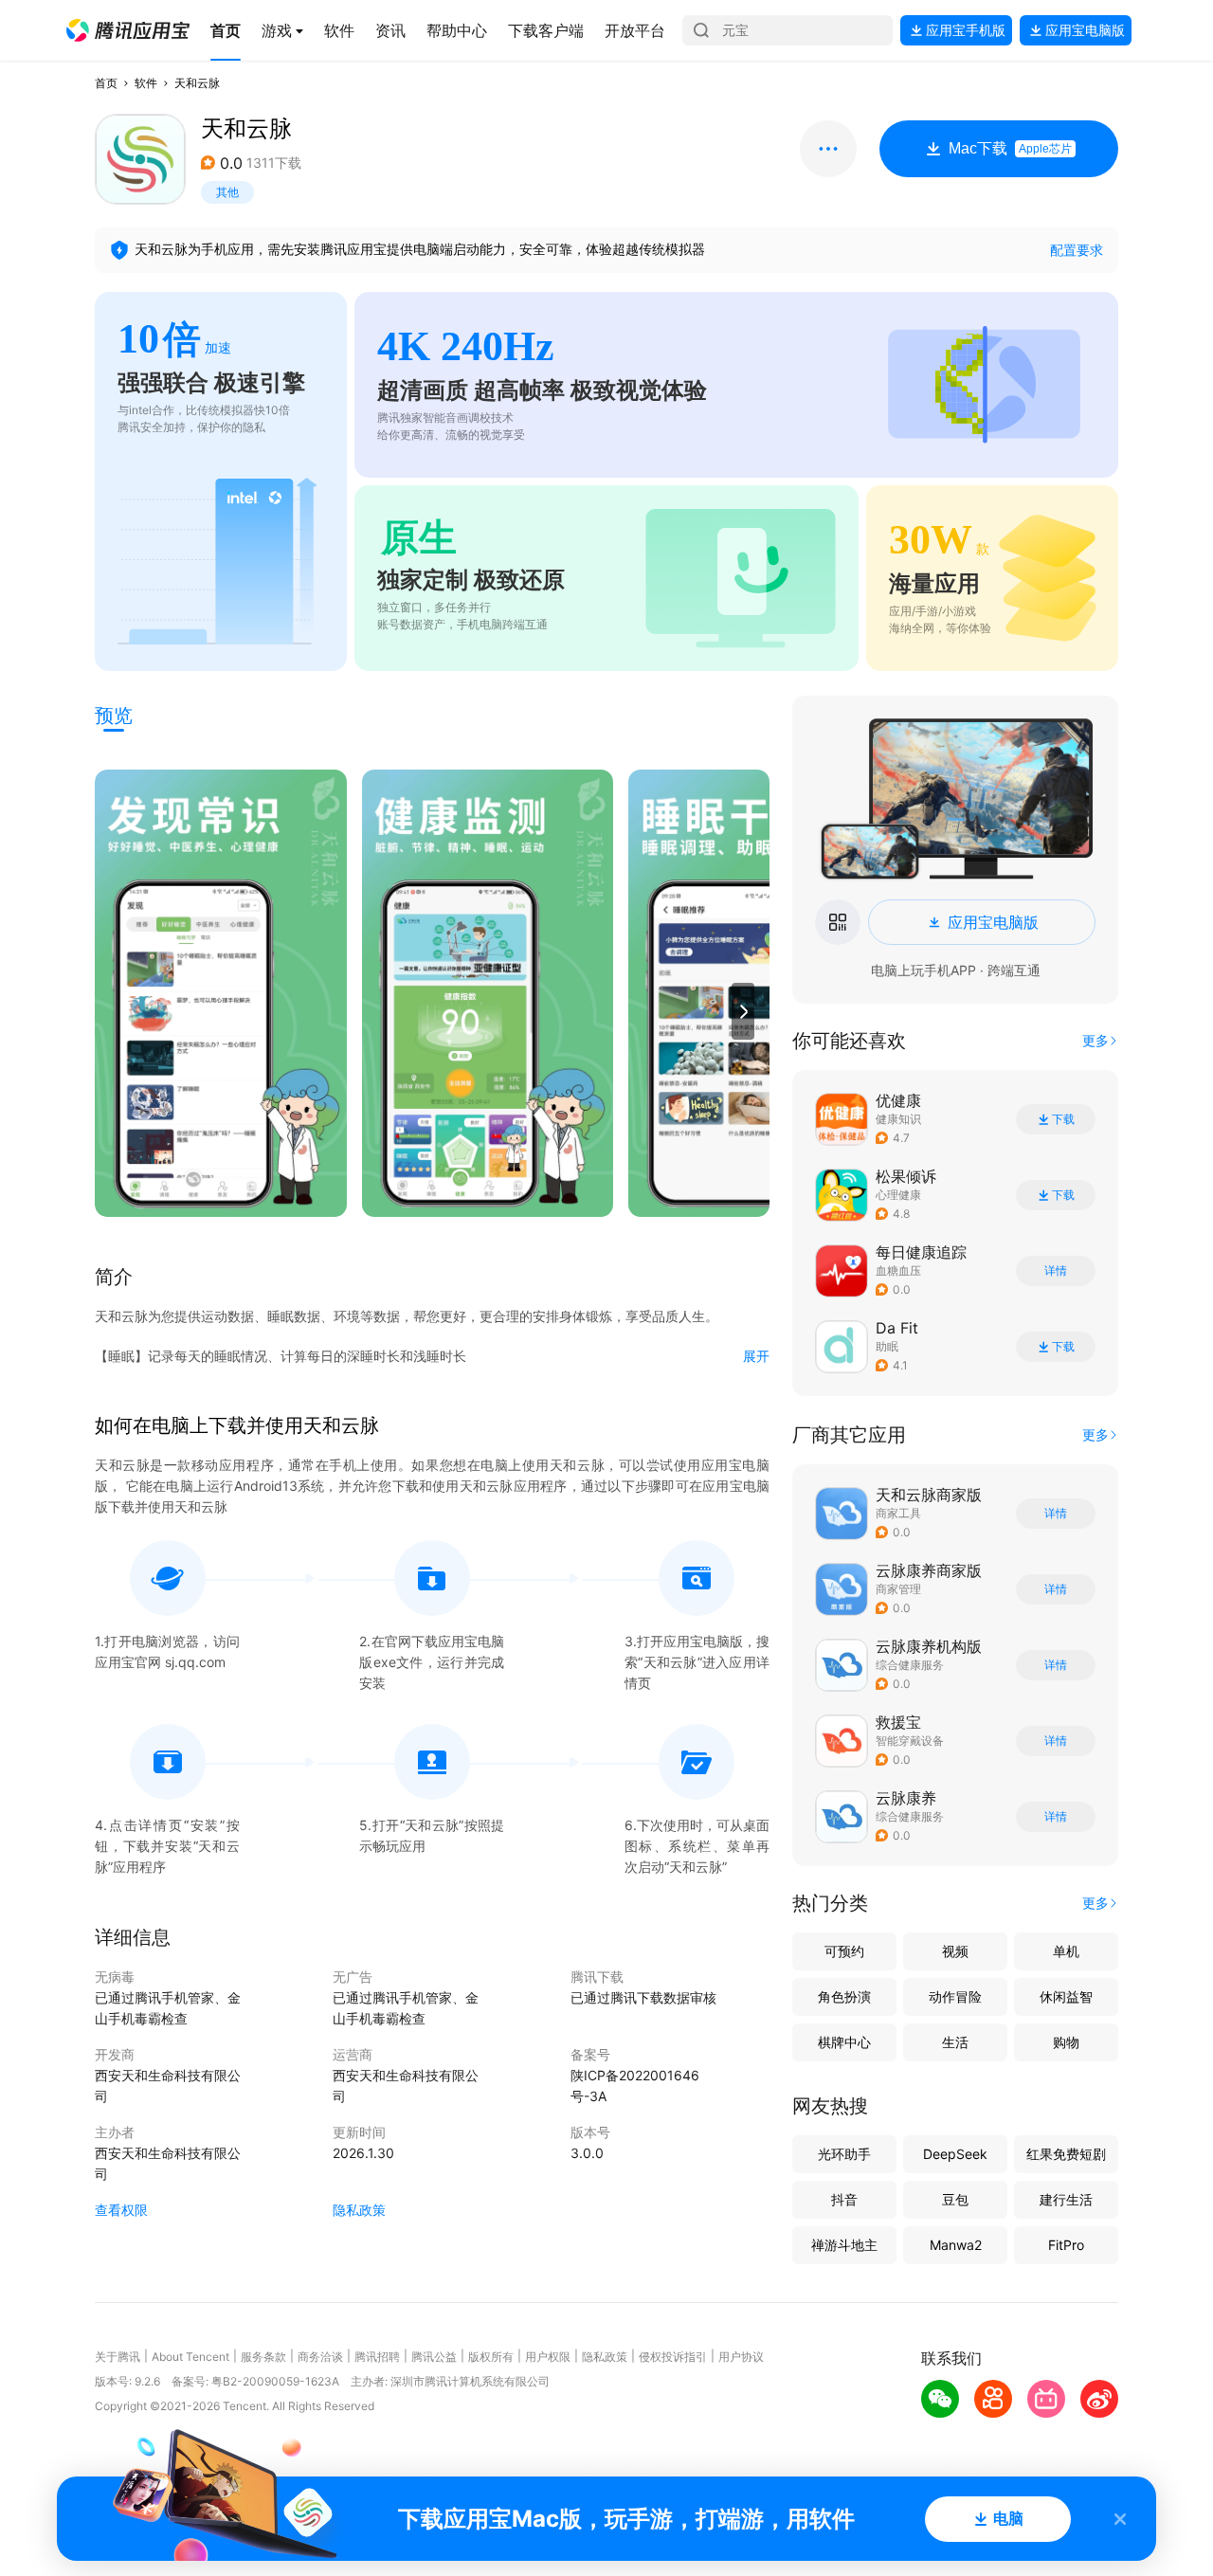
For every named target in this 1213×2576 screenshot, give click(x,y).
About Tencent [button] (190, 2357)
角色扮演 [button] (844, 1996)
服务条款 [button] (263, 2357)
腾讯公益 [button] (434, 2357)
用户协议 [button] (741, 2357)
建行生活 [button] (1066, 2199)
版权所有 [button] (491, 2357)
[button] (128, 30)
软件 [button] (146, 83)
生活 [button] (955, 2042)
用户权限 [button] (548, 2357)
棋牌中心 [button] (844, 2042)
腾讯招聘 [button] (377, 2357)
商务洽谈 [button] (320, 2357)
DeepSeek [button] (955, 2154)
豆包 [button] (955, 2199)
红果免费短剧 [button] (1066, 2154)
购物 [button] (1066, 2042)
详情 (1056, 1271)
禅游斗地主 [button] (844, 2245)
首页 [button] (106, 83)
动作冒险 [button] (955, 1996)
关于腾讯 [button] (118, 2357)
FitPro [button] (1066, 2245)
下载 (1063, 1119)
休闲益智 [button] (1066, 1996)
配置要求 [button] (1077, 250)
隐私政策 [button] (359, 2210)
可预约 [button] (844, 1951)
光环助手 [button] (844, 2154)
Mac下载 (1010, 148)
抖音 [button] (844, 2199)
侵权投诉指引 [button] (673, 2357)
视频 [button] (955, 1951)
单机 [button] (1066, 1951)
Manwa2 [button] (956, 2245)
